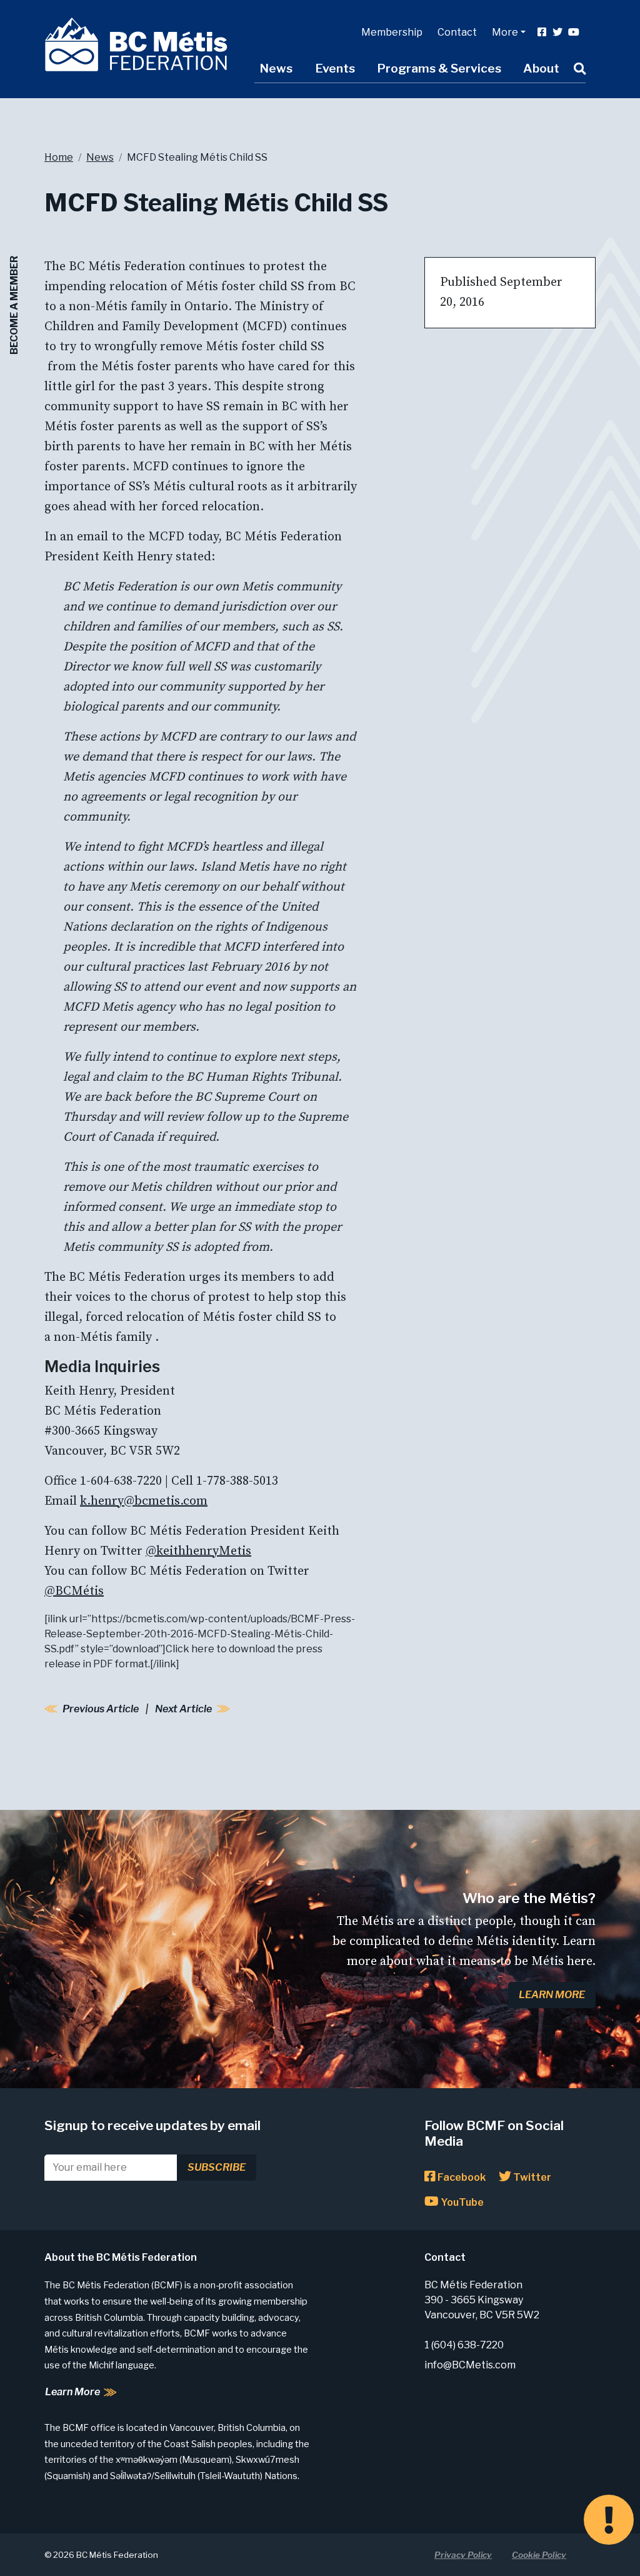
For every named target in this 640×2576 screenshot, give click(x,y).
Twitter (531, 2177)
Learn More (552, 1995)
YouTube (461, 2202)
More (505, 32)
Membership (392, 32)
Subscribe (217, 2167)
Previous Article (101, 1709)
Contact (457, 32)
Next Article (183, 1709)
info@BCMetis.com (470, 2365)
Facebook (461, 2177)
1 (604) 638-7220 (464, 2345)
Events (335, 68)
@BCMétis (74, 1591)
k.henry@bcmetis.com (144, 1501)
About (541, 68)
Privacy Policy (463, 2555)
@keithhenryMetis (198, 1551)
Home (59, 157)
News (276, 68)
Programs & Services (439, 68)
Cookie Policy (539, 2555)
